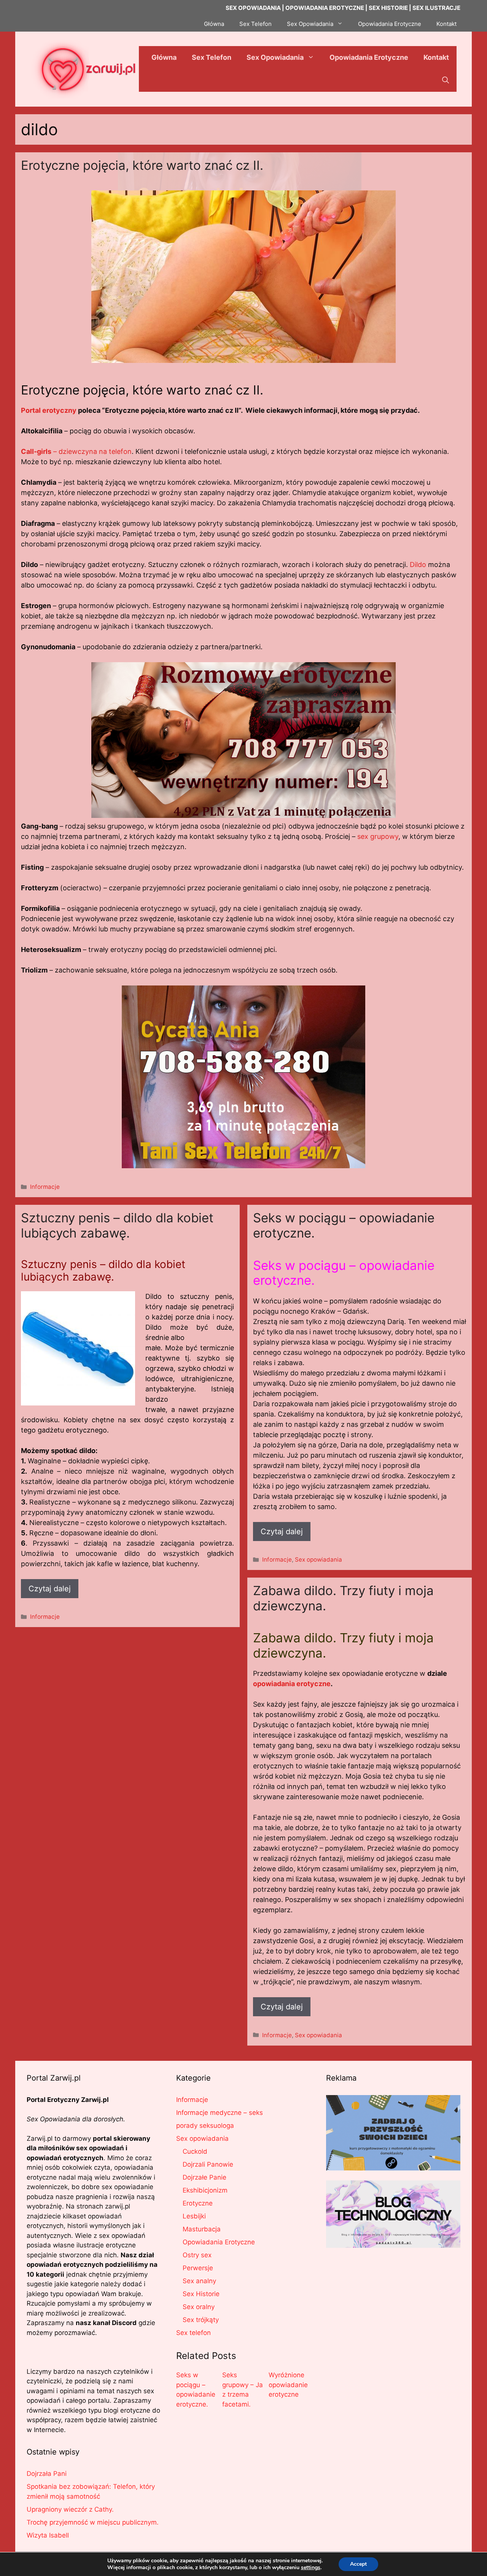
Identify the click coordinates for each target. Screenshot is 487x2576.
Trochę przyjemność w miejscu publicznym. (93, 2522)
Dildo (418, 565)
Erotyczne (198, 2203)
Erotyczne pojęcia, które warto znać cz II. (142, 165)
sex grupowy (378, 836)
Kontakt (446, 24)
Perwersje (198, 2268)
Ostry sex (197, 2255)
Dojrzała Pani (47, 2474)
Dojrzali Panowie (208, 2164)
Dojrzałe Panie (205, 2177)
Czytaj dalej (50, 1589)
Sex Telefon (255, 24)
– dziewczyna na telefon (76, 451)
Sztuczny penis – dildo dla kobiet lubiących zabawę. (117, 1225)
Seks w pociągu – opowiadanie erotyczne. (344, 1225)
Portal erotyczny (49, 410)
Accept (358, 2564)
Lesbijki (194, 2216)
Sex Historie (201, 2294)
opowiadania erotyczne (292, 1684)
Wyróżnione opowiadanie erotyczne (288, 2385)
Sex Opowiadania (310, 24)
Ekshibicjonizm (205, 2190)
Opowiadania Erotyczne (390, 24)
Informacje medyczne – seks (220, 2113)
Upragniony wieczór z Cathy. (70, 2509)
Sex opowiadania (318, 1559)
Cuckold (195, 2151)
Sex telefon (193, 2333)
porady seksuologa (205, 2126)
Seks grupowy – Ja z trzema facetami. (243, 2390)
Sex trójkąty (201, 2320)
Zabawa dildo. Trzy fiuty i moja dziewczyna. (343, 1598)
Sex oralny (199, 2307)
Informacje (45, 1187)
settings (311, 2568)
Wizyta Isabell (48, 2535)
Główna (214, 24)
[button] (446, 80)
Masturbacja (202, 2229)
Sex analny (199, 2281)
